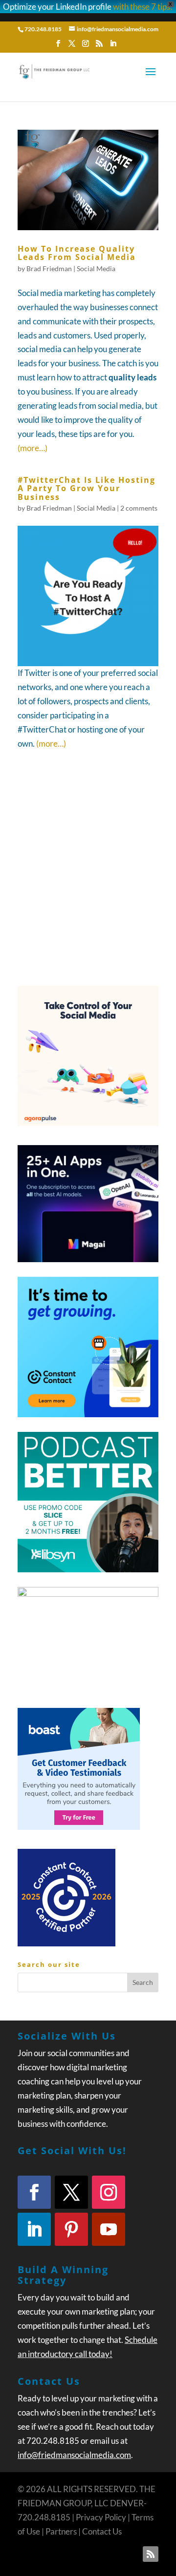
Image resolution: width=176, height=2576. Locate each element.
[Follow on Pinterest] (71, 2229)
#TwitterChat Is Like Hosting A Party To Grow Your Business (87, 488)
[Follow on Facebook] (34, 2192)
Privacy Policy (101, 2517)
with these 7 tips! (143, 7)
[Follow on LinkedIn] (34, 2229)
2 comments (139, 508)
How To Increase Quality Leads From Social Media (77, 253)
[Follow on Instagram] (109, 2192)
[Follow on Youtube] (109, 2229)
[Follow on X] (71, 2192)
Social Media (96, 268)
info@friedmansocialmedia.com (74, 2455)
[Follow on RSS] (151, 2554)
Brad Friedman (49, 268)
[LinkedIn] (113, 46)
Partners (61, 2531)
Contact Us (102, 2531)
